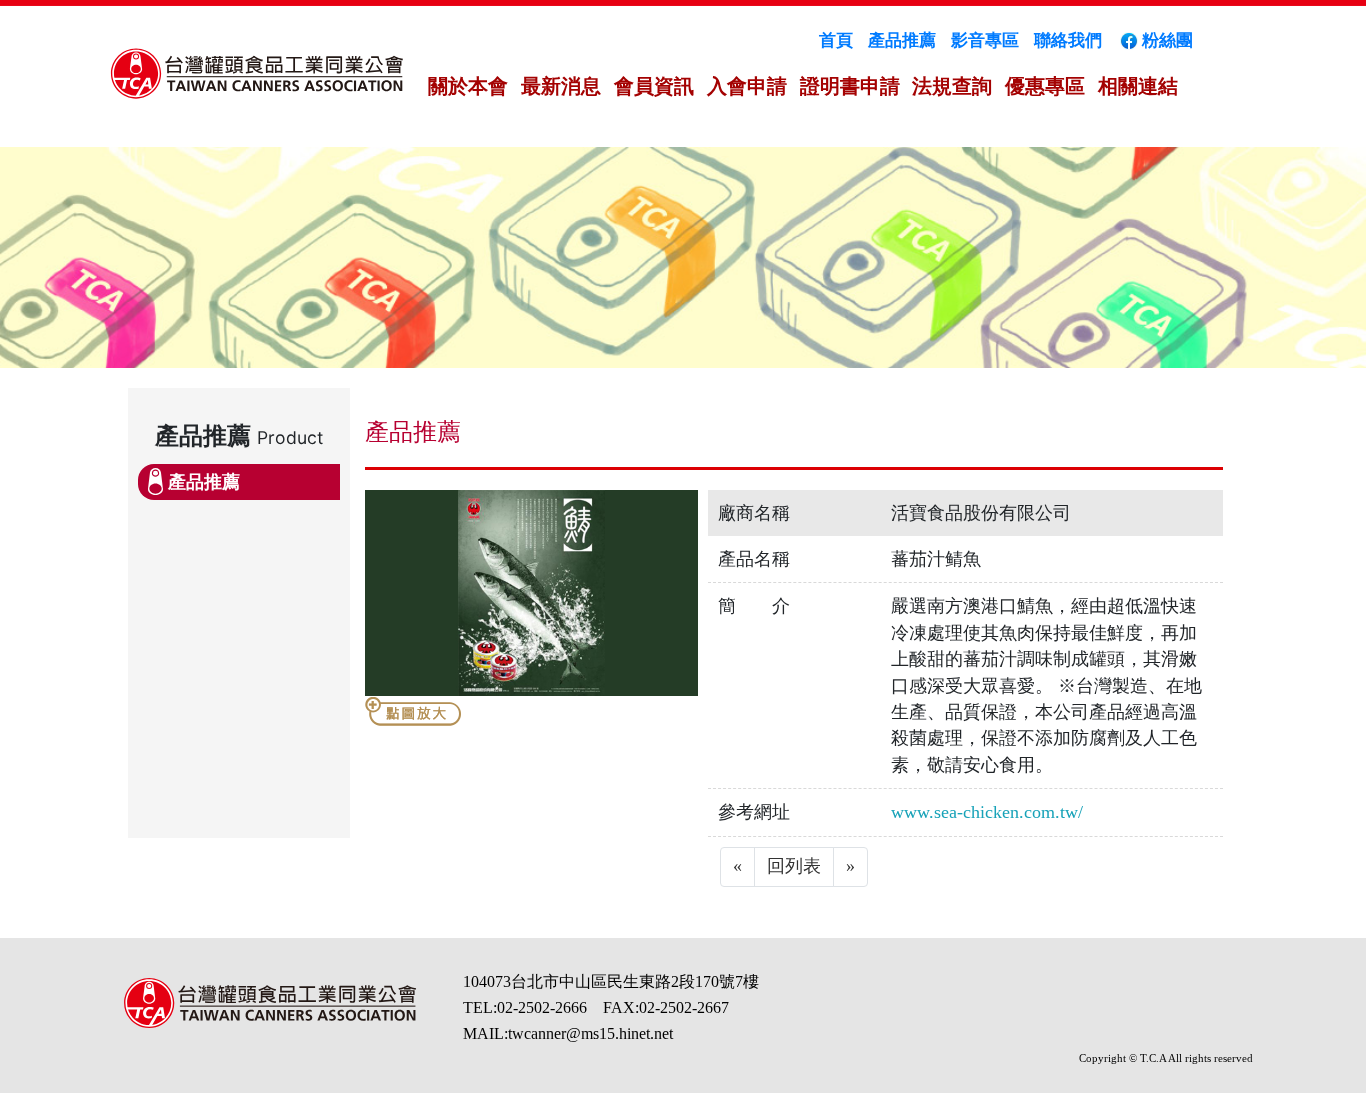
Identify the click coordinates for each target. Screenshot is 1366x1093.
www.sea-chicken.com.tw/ (987, 812)
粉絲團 (1167, 40)
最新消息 (561, 86)
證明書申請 (850, 86)
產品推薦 (902, 40)
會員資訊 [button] (654, 86)
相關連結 (1138, 86)
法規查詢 (952, 86)
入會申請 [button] (747, 86)
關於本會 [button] (468, 86)
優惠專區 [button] (1045, 86)
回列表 (794, 866)
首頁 (836, 40)
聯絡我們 (1068, 40)
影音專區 (985, 40)
